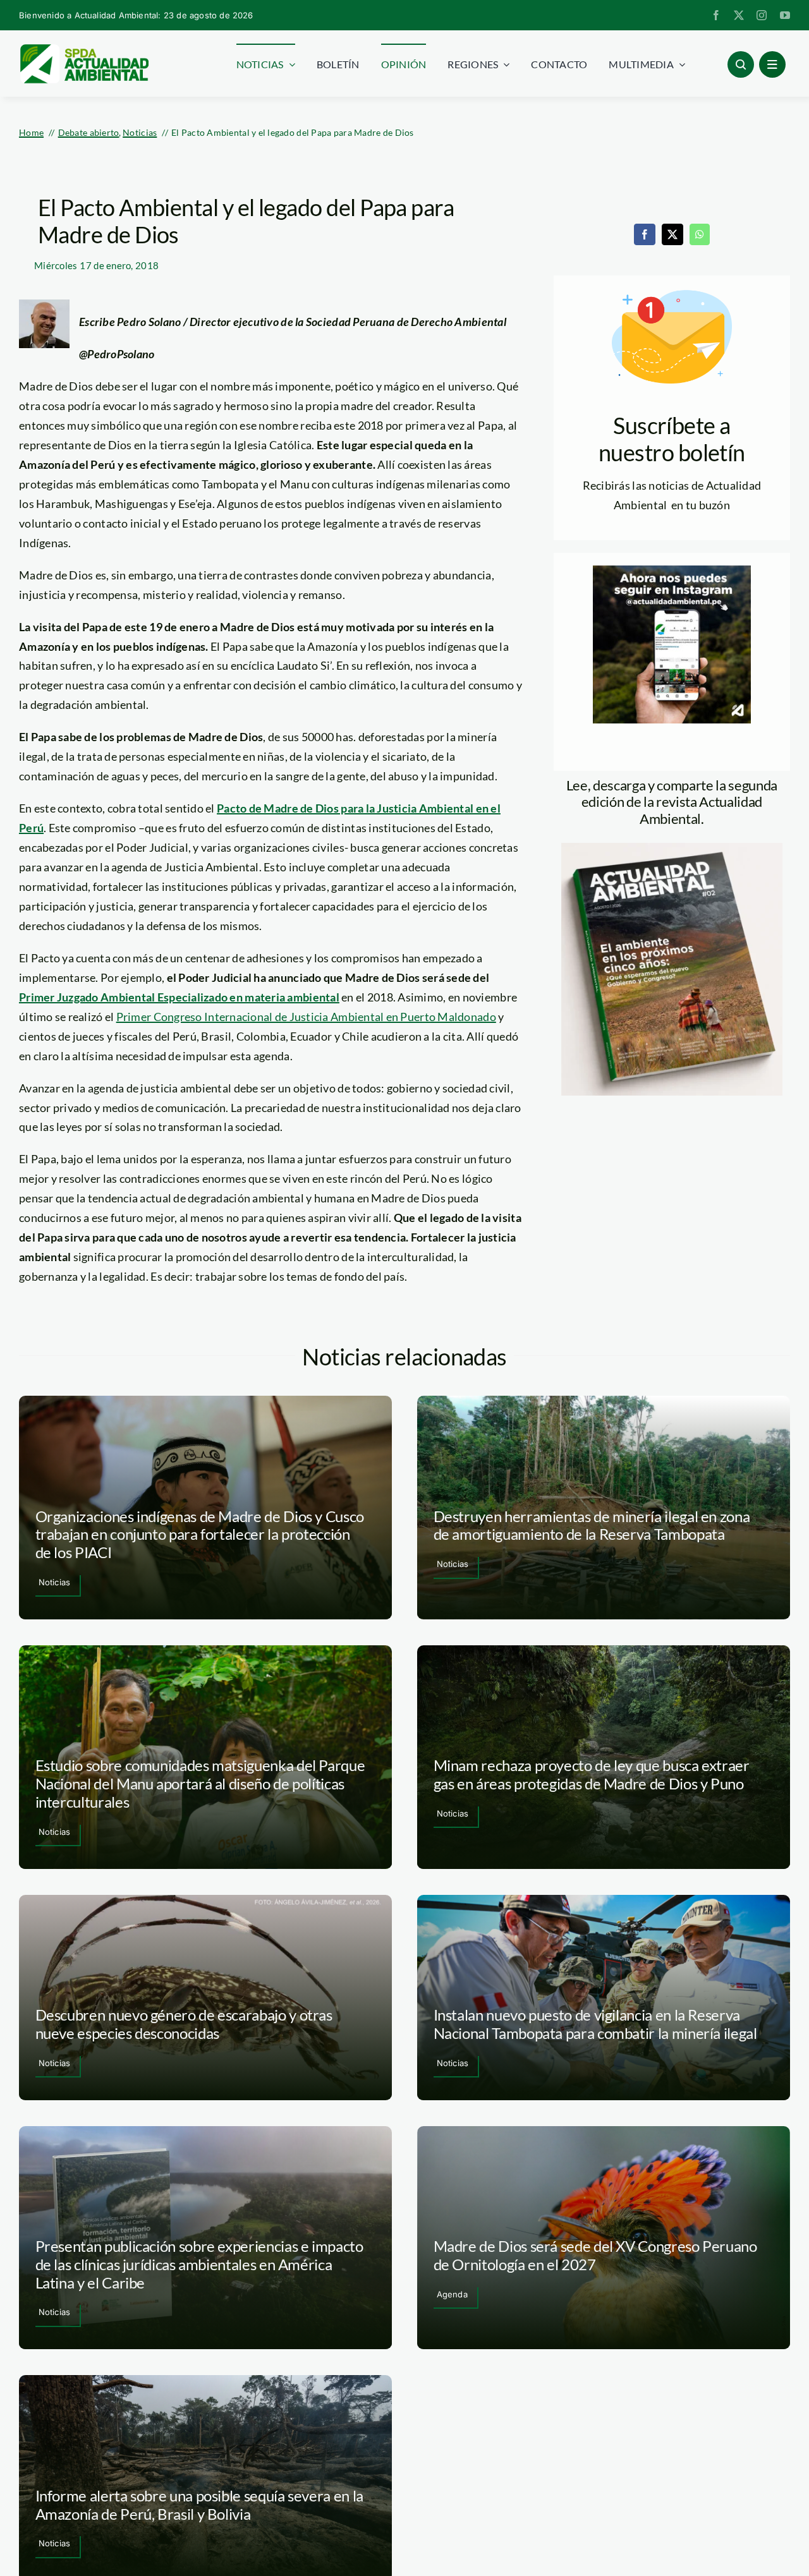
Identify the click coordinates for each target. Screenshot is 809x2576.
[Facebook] (645, 234)
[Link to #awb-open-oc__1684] (772, 64)
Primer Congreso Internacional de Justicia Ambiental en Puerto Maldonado (306, 1017)
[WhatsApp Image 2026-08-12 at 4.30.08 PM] (672, 849)
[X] (672, 234)
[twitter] (739, 15)
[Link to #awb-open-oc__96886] (741, 64)
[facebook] (716, 15)
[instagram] (762, 15)
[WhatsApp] (700, 234)
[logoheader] (84, 49)
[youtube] (785, 15)
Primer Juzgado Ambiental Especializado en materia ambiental (179, 997)
